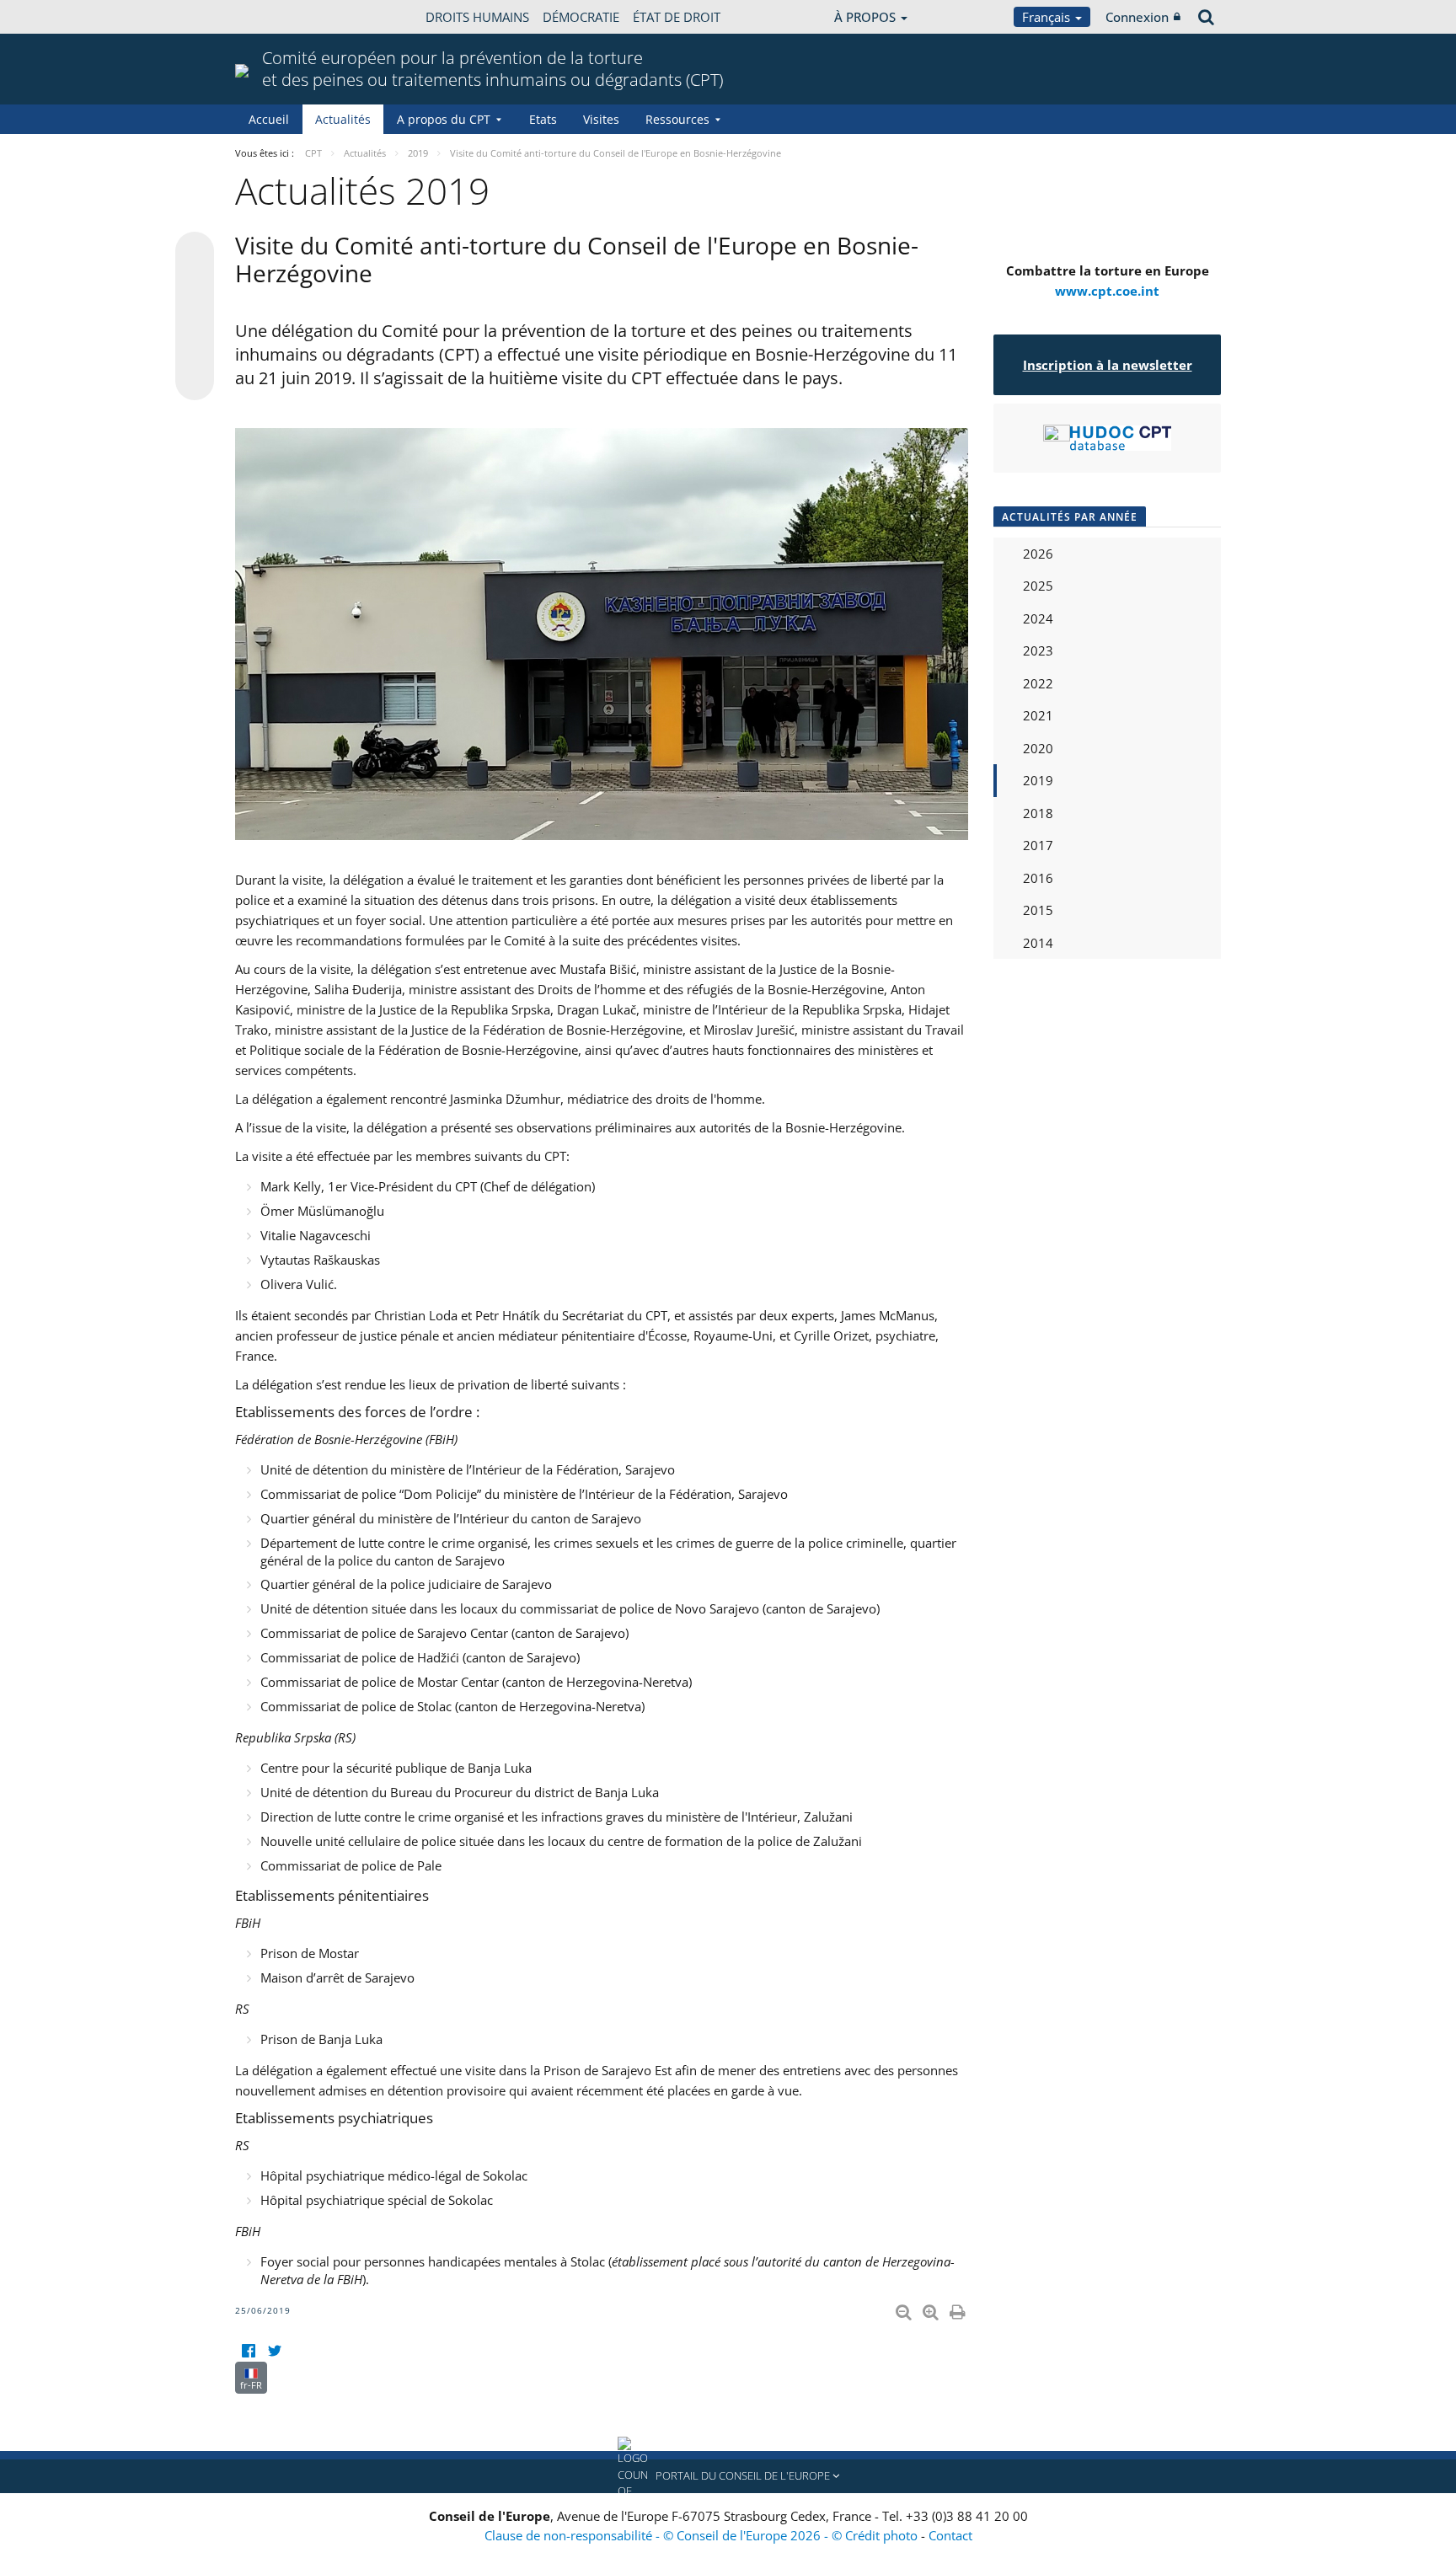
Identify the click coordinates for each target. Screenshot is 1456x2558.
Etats (543, 119)
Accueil (269, 119)
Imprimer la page (959, 2309)
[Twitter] (274, 2351)
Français (1048, 17)
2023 (1038, 650)
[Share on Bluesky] (195, 253)
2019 (1038, 780)
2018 (1038, 813)
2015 (1038, 910)
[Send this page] (195, 381)
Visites (601, 119)
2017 (1038, 845)
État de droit (677, 17)
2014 (1038, 943)
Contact (950, 2535)
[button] (728, 2476)
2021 (1038, 715)
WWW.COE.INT (277, 17)
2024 (1038, 618)
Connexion (1137, 17)
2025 (1038, 586)
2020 (1038, 748)
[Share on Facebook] (195, 317)
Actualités (343, 119)
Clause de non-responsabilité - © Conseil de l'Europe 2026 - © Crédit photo (703, 2535)
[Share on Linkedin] (195, 349)
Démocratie (581, 17)
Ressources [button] (677, 119)
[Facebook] (248, 2351)
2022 (1038, 683)
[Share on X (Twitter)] (195, 285)
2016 (1038, 878)
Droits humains (477, 17)
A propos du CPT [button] (444, 119)
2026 (1038, 554)
